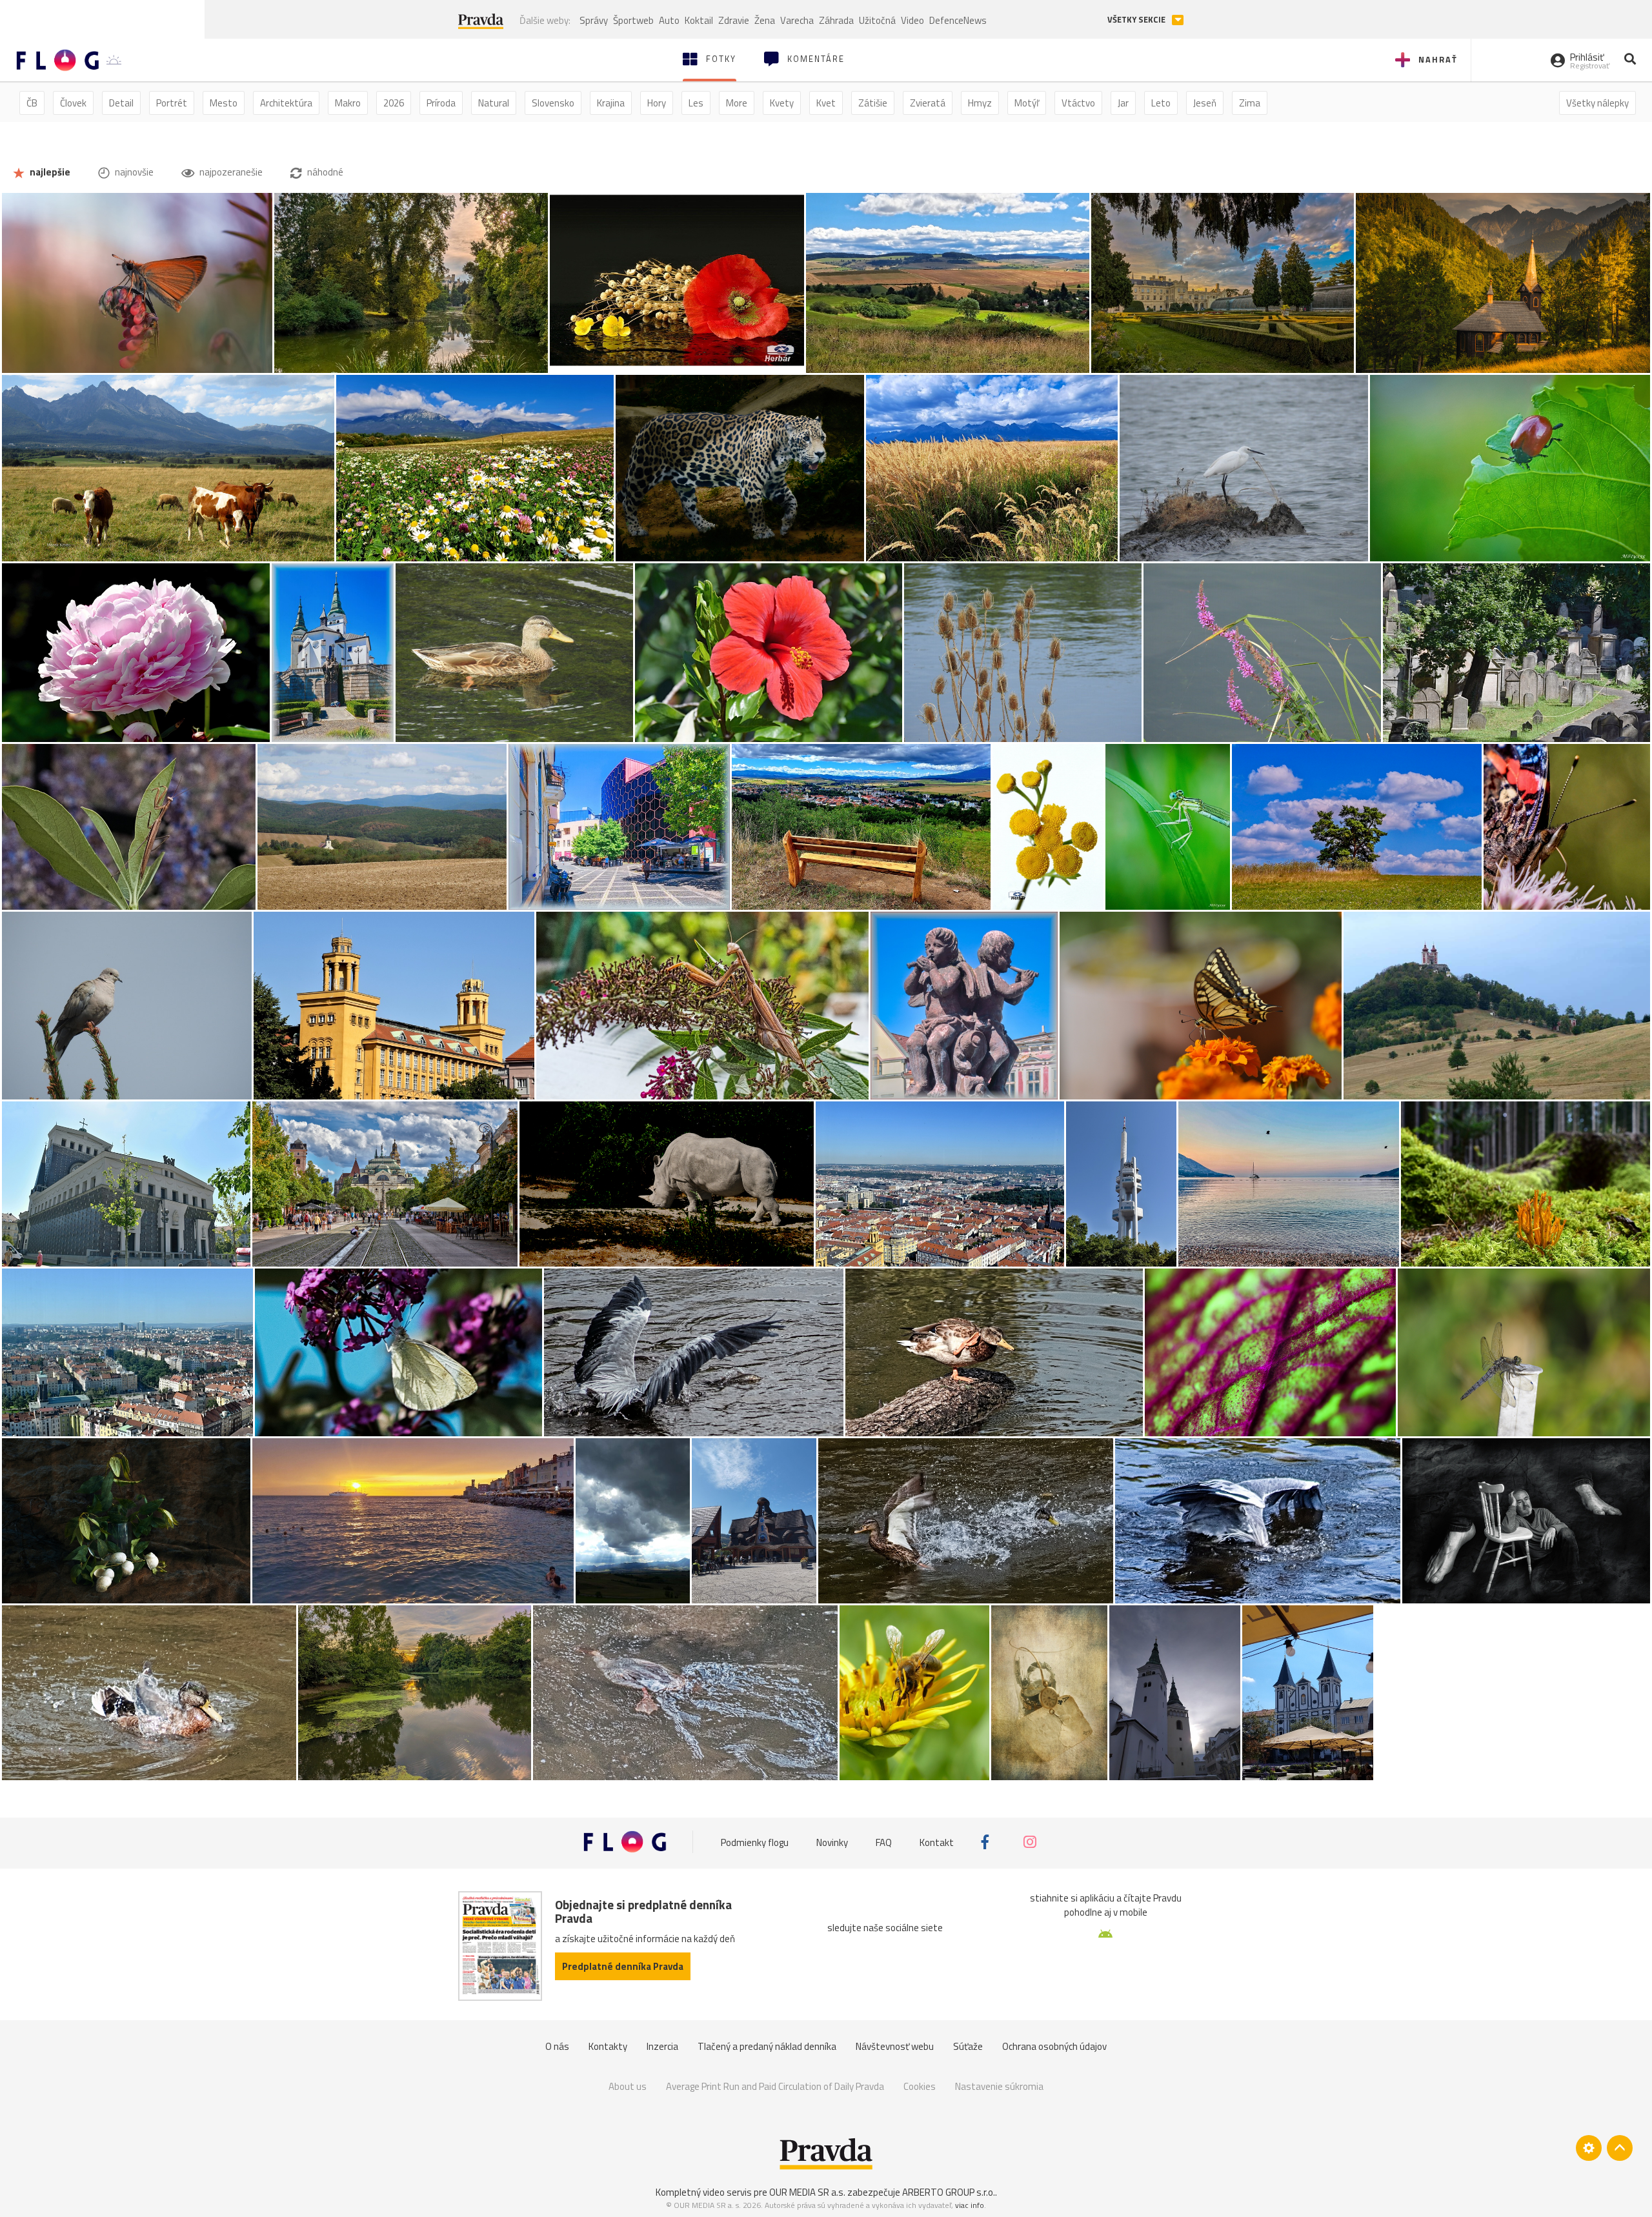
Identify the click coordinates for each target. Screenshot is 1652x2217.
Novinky (832, 1842)
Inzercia (662, 2046)
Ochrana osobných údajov (1054, 2046)
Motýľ (1027, 103)
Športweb (633, 20)
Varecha (797, 20)
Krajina (611, 103)
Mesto (224, 103)
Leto (1161, 103)
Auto (669, 20)
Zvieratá (928, 103)
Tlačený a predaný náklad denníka (767, 2046)
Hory (657, 103)
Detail (121, 103)
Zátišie (873, 103)
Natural (494, 103)
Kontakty (608, 2046)
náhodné (324, 172)
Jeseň (1205, 103)
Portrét (172, 103)
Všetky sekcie (1137, 20)
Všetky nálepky (1597, 103)
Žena (765, 20)
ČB (32, 103)
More (737, 103)
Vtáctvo (1078, 103)
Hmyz (980, 103)
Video (912, 20)
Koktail (699, 20)
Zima (1250, 103)
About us (628, 2086)
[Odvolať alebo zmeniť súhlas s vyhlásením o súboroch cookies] (1589, 2148)
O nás (557, 2046)
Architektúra (286, 103)
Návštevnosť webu (895, 2046)
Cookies (920, 2086)
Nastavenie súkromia (999, 2086)
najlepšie (49, 172)
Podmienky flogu (755, 1842)
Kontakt (937, 1842)
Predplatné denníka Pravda (623, 1966)
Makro (348, 103)
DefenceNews (958, 20)
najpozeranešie (230, 172)
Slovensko (553, 103)
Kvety (782, 103)
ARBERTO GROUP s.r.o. (949, 2192)
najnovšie (133, 172)
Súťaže (968, 2046)
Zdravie (734, 20)
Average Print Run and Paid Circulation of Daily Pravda (775, 2086)
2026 (394, 103)
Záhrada (836, 20)
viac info (970, 2205)
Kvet (826, 103)
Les (696, 103)
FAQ (884, 1842)
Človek (73, 103)
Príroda (441, 103)
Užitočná (877, 20)
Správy (594, 20)
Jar (1123, 103)
